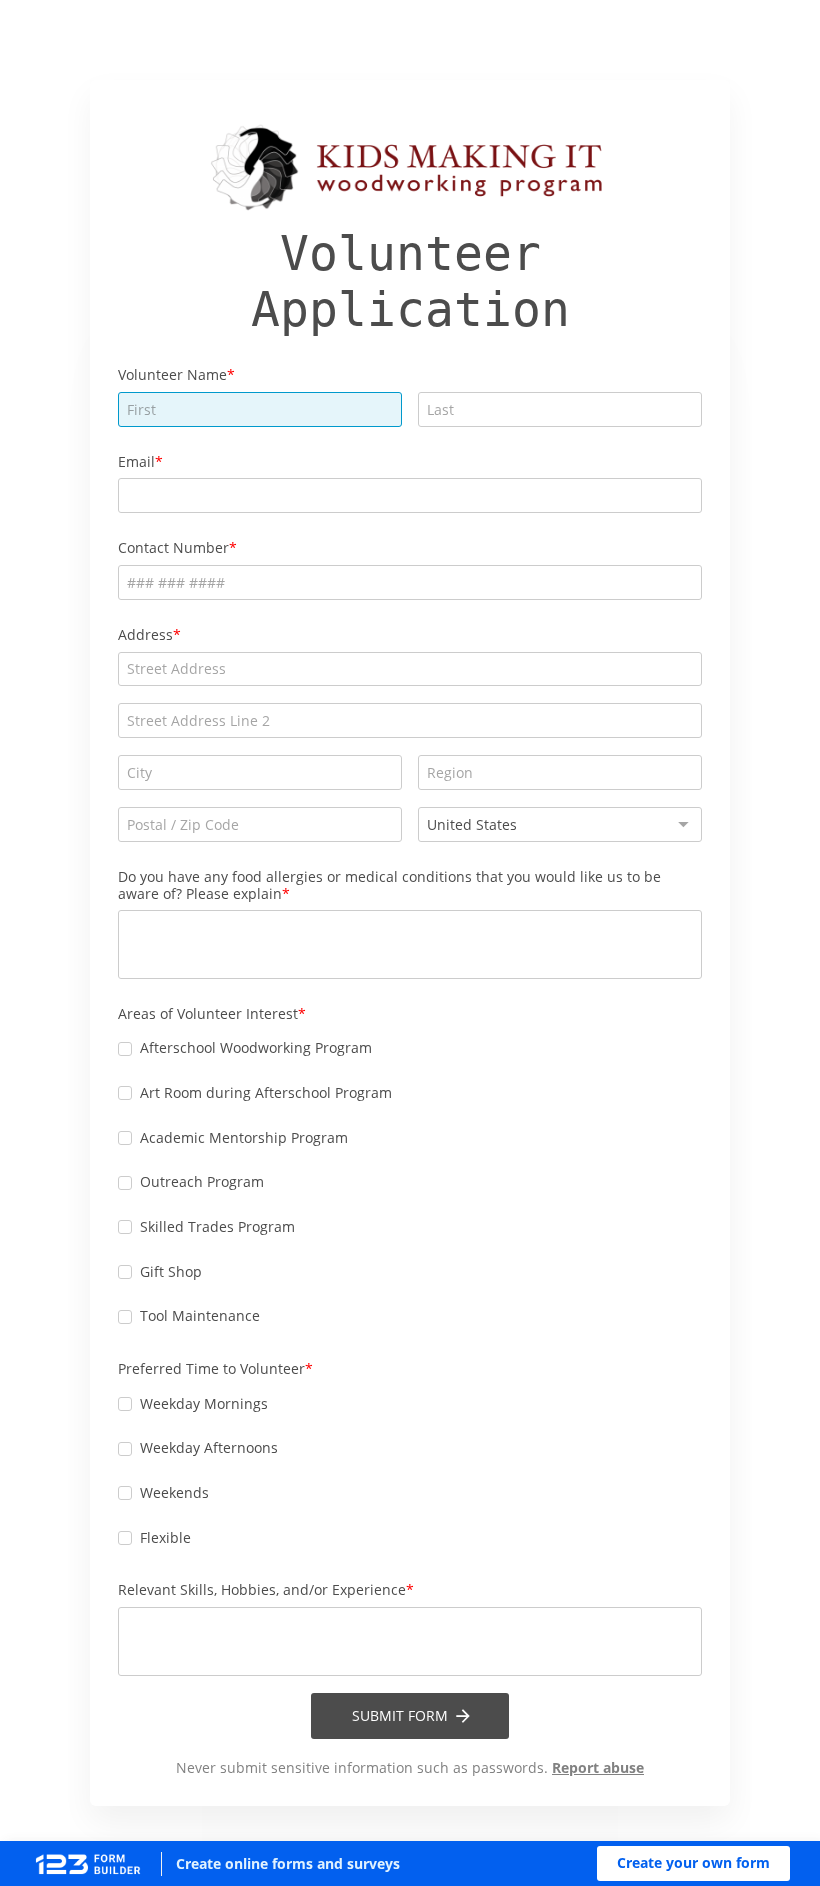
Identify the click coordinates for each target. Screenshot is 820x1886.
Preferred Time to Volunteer (211, 1368)
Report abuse (598, 1767)
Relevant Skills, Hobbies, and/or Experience (262, 1589)
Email (136, 461)
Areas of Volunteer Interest (208, 1013)
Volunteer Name (172, 374)
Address (145, 634)
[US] (560, 824)
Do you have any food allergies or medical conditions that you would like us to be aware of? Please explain (389, 885)
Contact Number (173, 547)
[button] (693, 1863)
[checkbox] (125, 1049)
